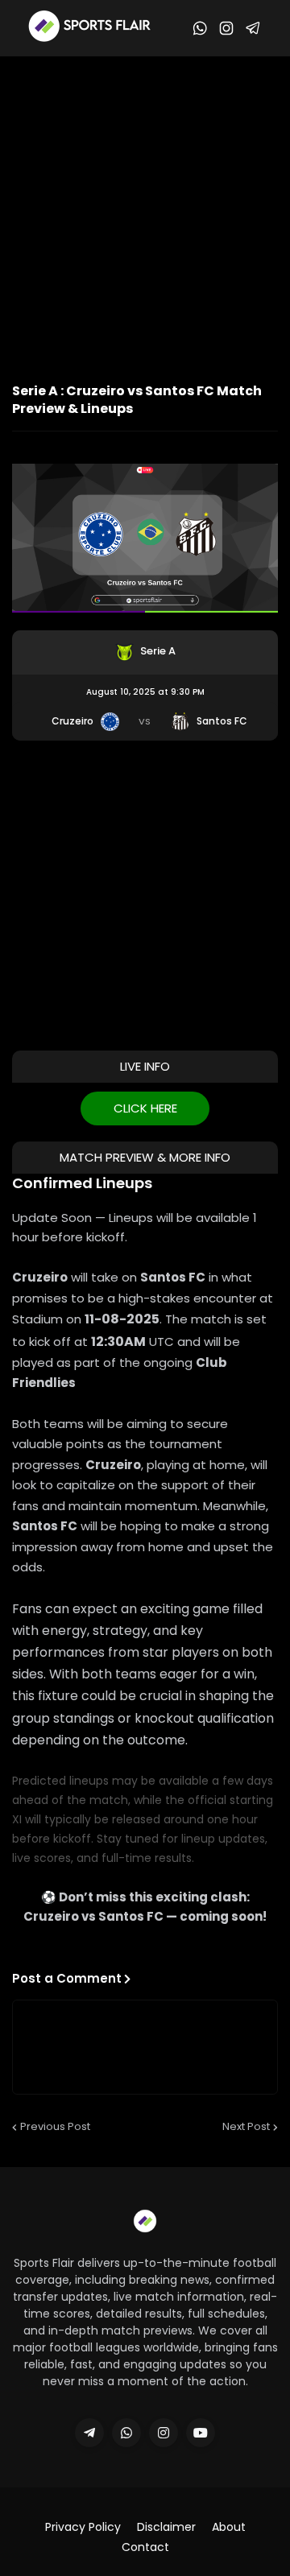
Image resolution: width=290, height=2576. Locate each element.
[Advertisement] (145, 209)
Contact (145, 2547)
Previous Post (55, 2126)
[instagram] (164, 2433)
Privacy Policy (83, 2527)
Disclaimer (166, 2527)
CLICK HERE (145, 1108)
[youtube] (201, 2433)
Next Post (246, 2126)
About (229, 2527)
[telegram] (89, 2433)
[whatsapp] (126, 2433)
